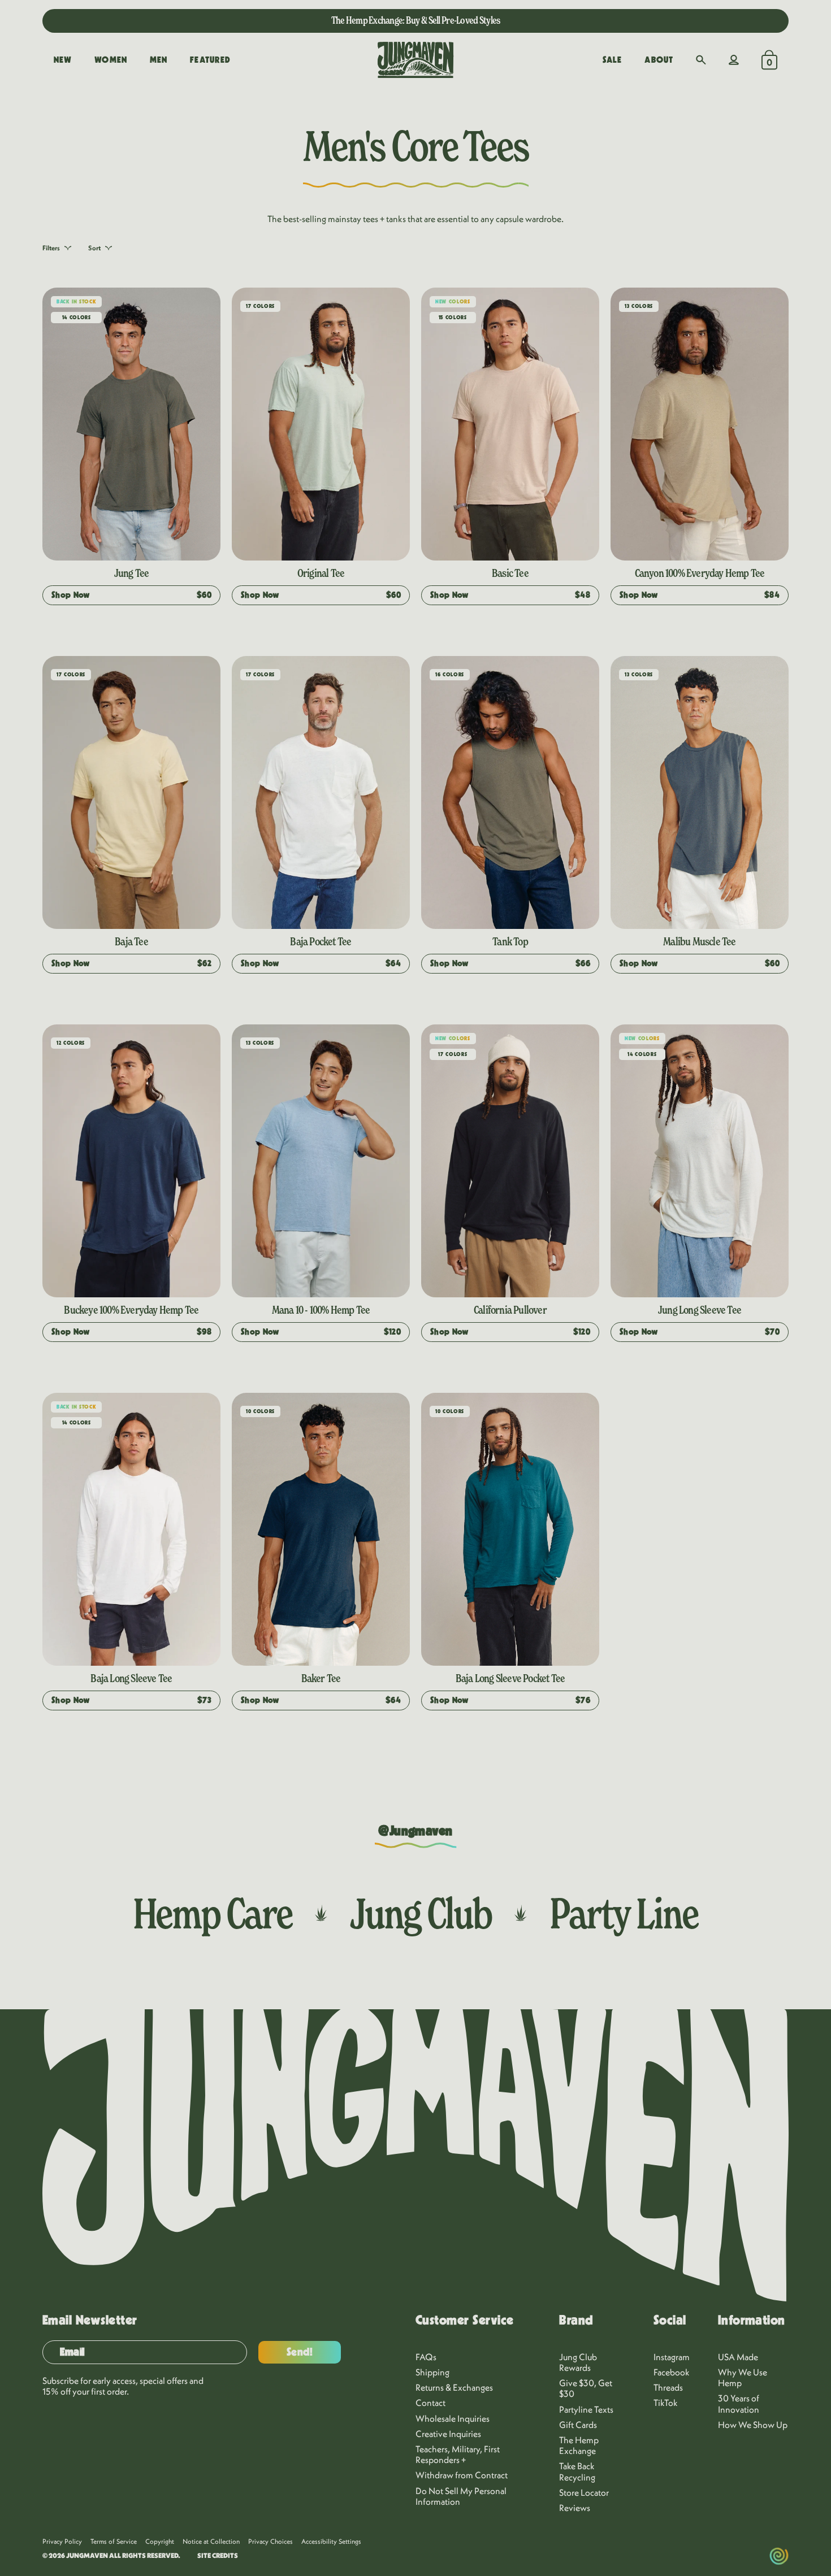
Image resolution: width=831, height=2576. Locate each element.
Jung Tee (132, 573)
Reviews (575, 2508)
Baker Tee (321, 1678)
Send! (300, 2352)
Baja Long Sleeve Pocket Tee (510, 1678)
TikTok (666, 2403)
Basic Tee (510, 573)
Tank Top (510, 941)
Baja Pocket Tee (321, 941)
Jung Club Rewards (578, 2362)
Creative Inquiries (448, 2434)
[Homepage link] (415, 60)
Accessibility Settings (331, 2541)
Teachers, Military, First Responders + (458, 2454)
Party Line (624, 1913)
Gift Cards (578, 2425)
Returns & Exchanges (454, 2387)
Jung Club (421, 1913)
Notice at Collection (211, 2541)
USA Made (738, 2357)
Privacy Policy (62, 2541)
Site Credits (218, 2556)
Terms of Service (114, 2541)
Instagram (672, 2357)
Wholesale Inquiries (453, 2418)
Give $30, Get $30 (586, 2388)
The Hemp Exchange (579, 2445)
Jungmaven (87, 2555)
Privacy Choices (270, 2541)
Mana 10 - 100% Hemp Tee (321, 1310)
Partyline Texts (586, 2409)
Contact (430, 2403)
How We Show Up (753, 2425)
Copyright (160, 2541)
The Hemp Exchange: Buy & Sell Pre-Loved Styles (416, 20)
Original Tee (321, 573)
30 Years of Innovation (739, 2403)
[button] (701, 60)
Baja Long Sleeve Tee (131, 1678)
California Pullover (510, 1310)
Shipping (432, 2372)
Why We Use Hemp (743, 2377)
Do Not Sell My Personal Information (461, 2496)
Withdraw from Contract (462, 2475)
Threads (668, 2387)
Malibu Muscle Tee (699, 941)
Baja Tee (131, 941)
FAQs (426, 2357)
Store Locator (584, 2492)
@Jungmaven (415, 1831)
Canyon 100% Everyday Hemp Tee (700, 573)
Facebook (672, 2372)
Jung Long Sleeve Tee (700, 1310)
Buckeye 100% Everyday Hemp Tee (131, 1310)
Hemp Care (213, 1913)
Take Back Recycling (577, 2471)
